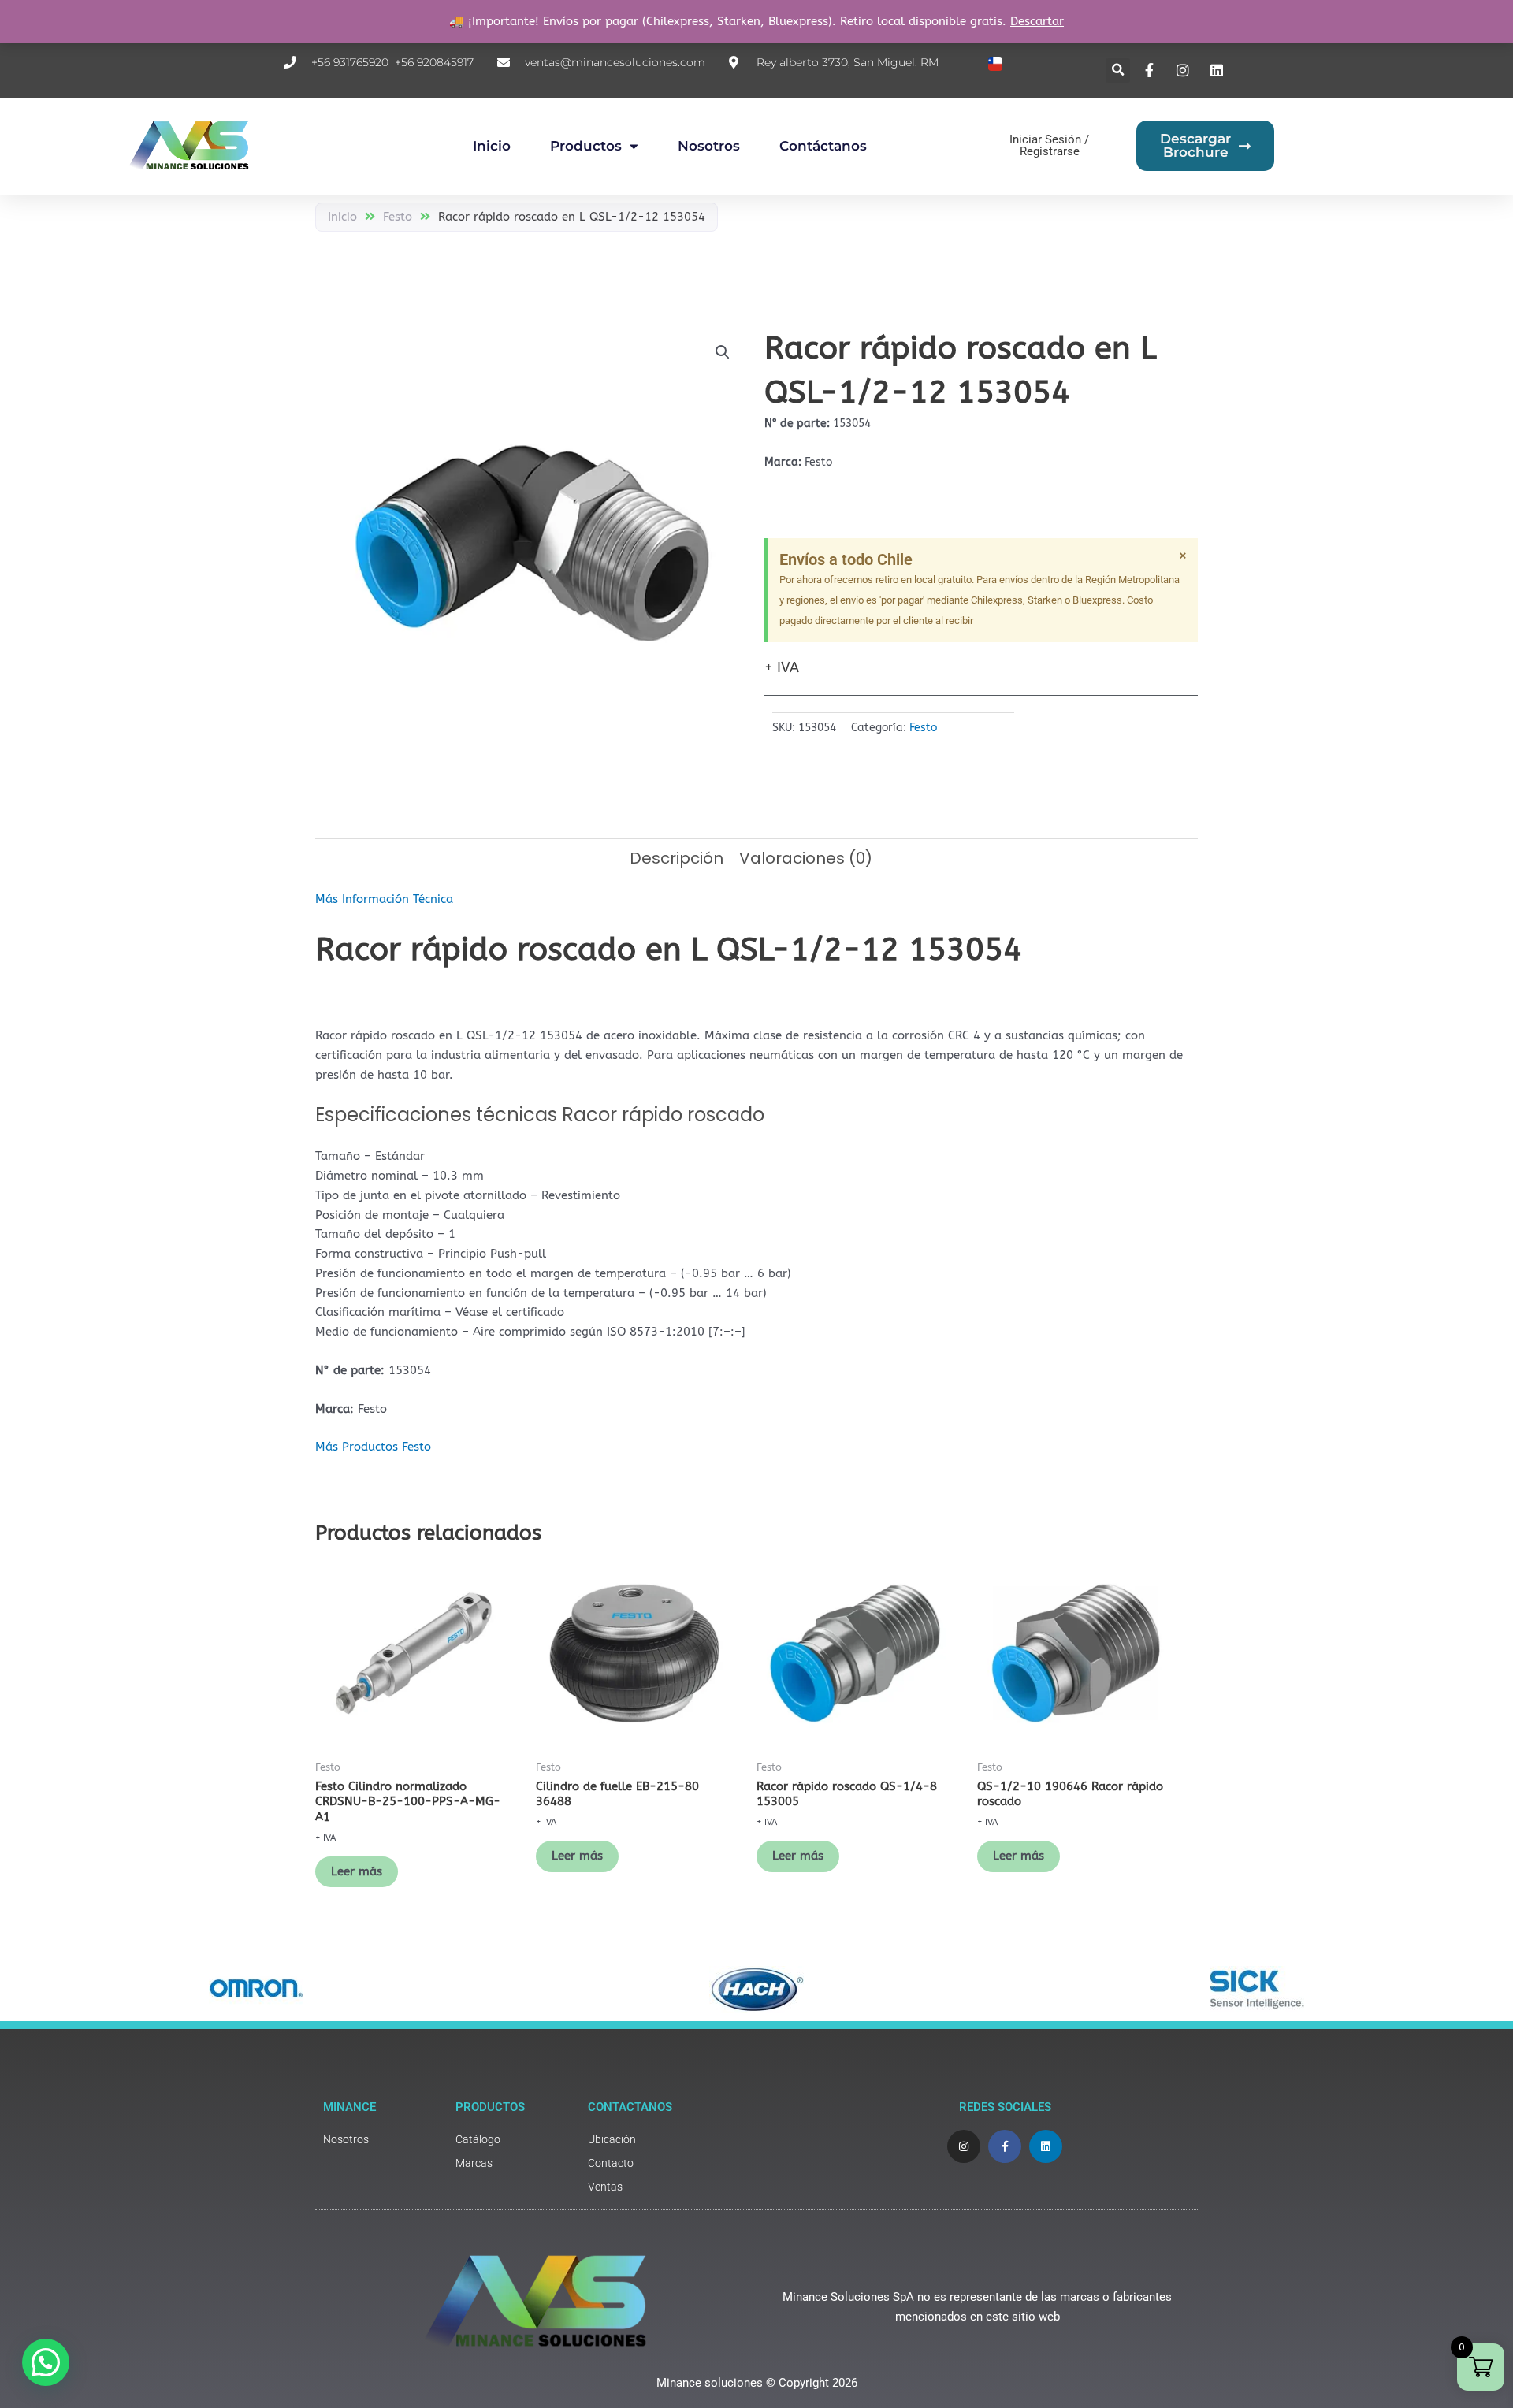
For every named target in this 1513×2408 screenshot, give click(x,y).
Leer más (357, 1871)
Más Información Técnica (384, 899)
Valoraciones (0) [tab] (806, 858)
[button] (1118, 71)
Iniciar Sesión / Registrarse (1049, 145)
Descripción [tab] (677, 858)
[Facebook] (1151, 70)
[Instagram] (1185, 70)
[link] (381, 2140)
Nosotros (709, 146)
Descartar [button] (1037, 21)
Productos (586, 146)
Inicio (492, 146)
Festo (398, 217)
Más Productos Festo (373, 1447)
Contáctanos (823, 146)
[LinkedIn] (1218, 70)
